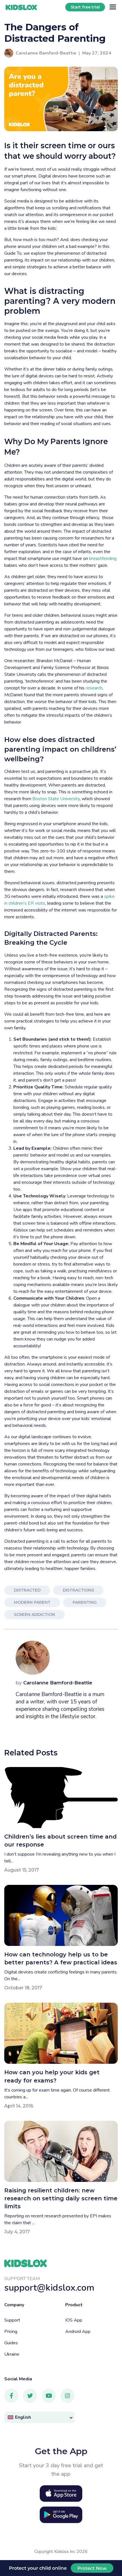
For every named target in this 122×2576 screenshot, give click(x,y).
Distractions (78, 1590)
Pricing (11, 2332)
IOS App (74, 2320)
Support (12, 2320)
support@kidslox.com (49, 2288)
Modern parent (32, 1602)
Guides (11, 2343)
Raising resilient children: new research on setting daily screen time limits (61, 2198)
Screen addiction (34, 1615)
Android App (78, 2332)
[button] (39, 2417)
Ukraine (12, 2354)
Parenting (85, 1602)
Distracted (27, 1590)
